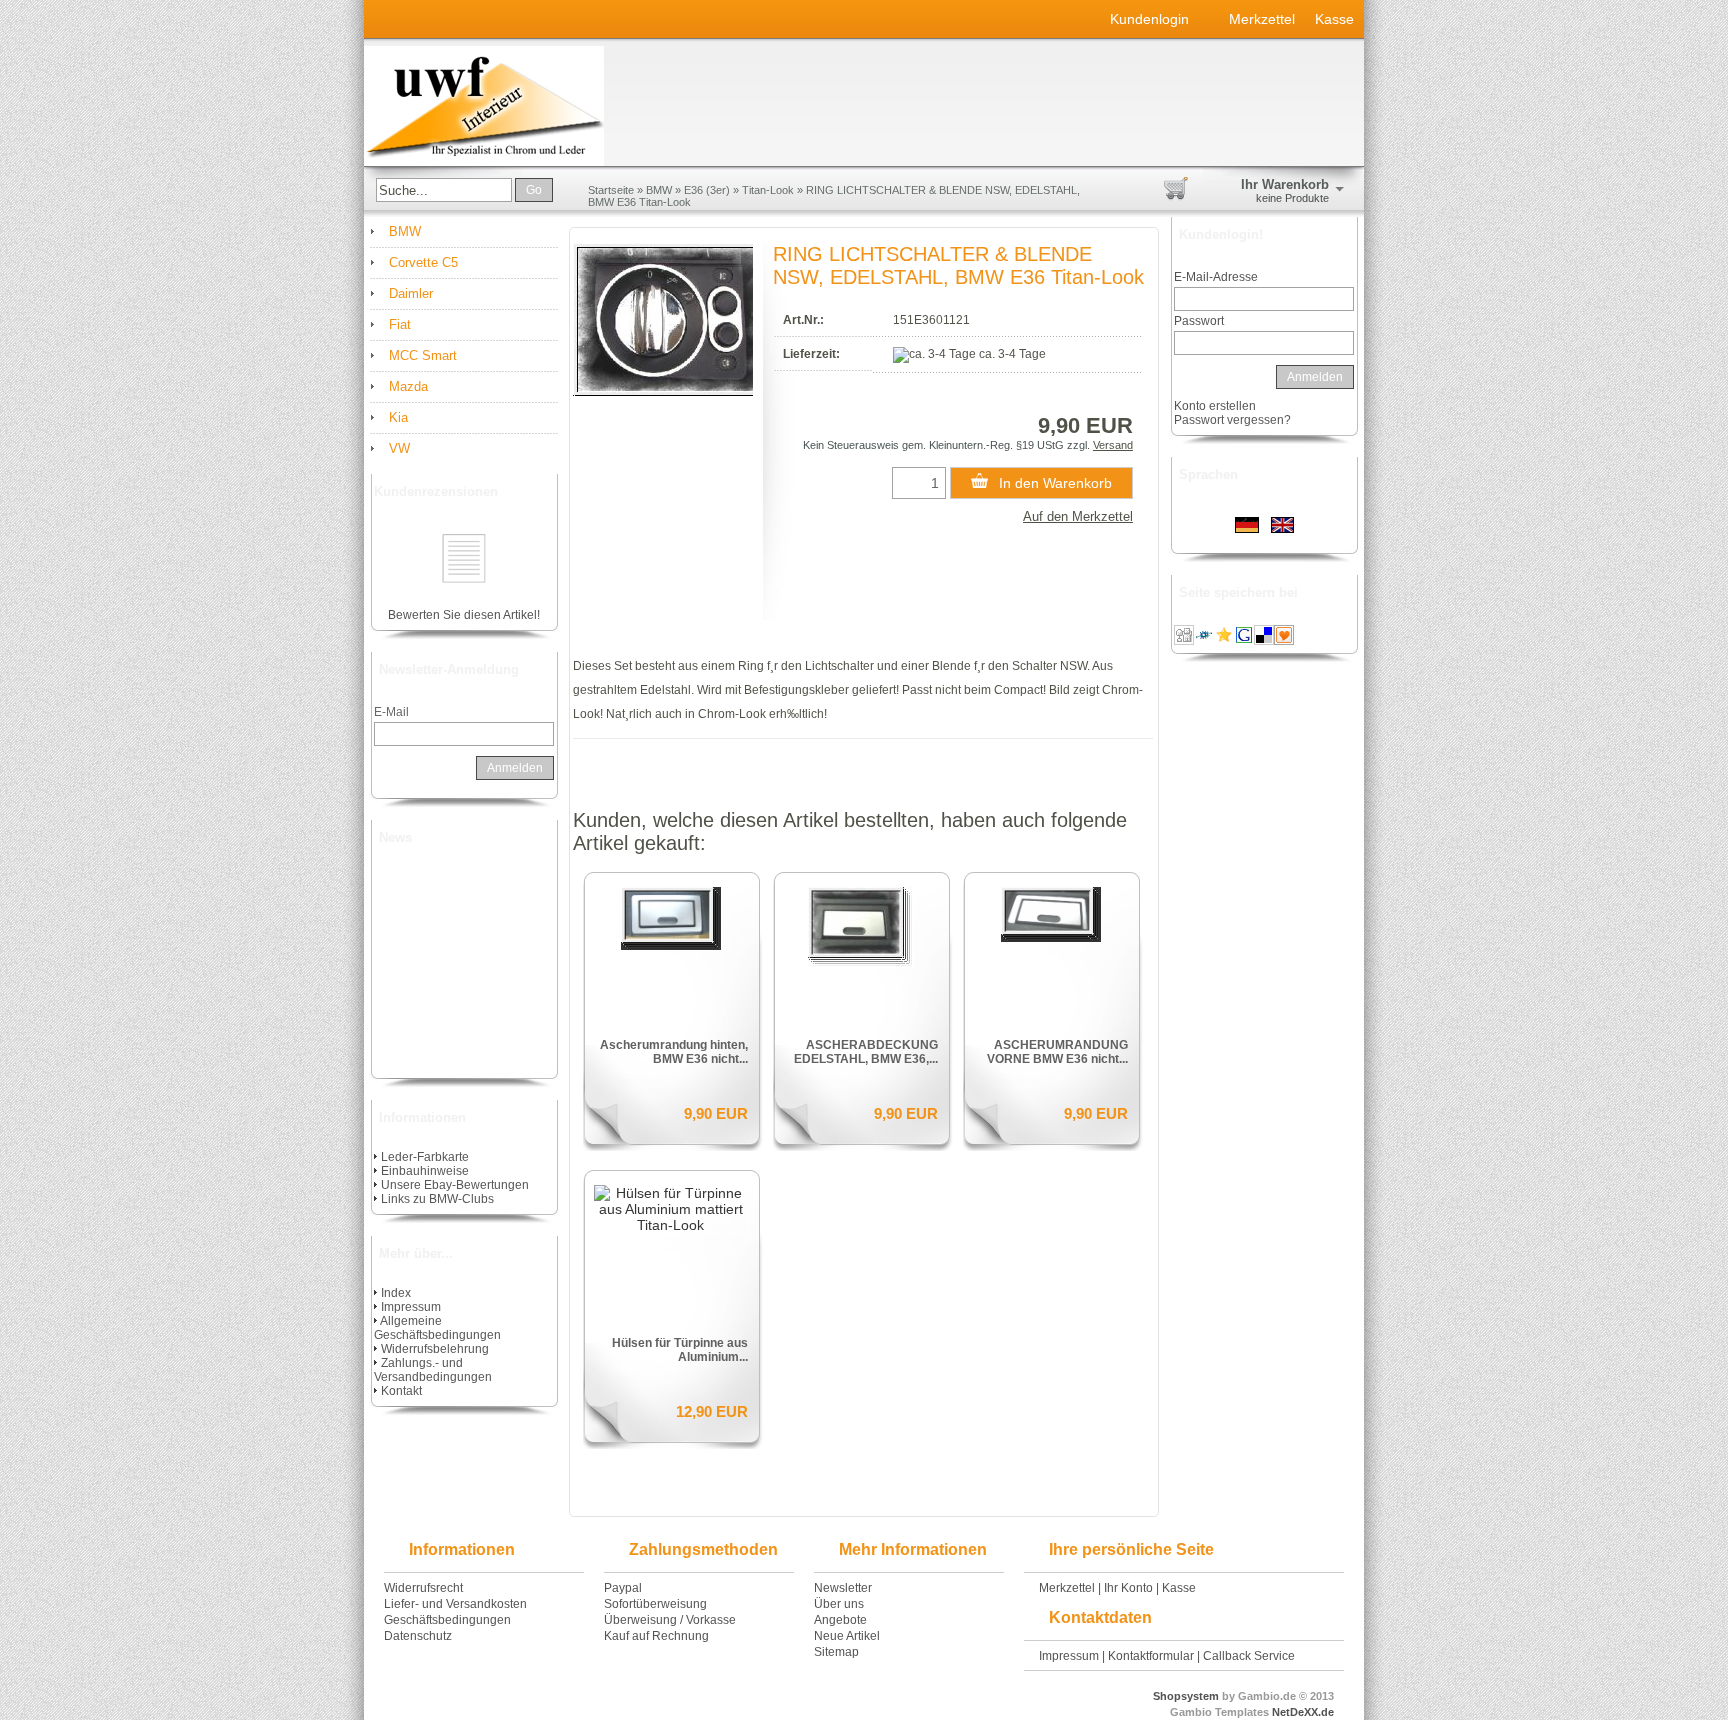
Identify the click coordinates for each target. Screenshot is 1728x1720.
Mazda (408, 386)
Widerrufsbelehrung (435, 1349)
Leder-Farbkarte (425, 1157)
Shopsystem (1186, 1696)
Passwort (1199, 321)
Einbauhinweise (425, 1171)
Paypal (623, 1588)
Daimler (411, 293)
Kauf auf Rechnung (656, 1636)
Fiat (400, 324)
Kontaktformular (1151, 1656)
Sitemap (836, 1652)
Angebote (840, 1620)
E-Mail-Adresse (1216, 277)
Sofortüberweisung (655, 1604)
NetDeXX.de (1301, 1712)
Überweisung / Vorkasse (670, 1620)
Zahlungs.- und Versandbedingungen (433, 1370)
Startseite (611, 190)
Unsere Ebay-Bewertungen (455, 1185)
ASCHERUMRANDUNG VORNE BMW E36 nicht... (1057, 1052)
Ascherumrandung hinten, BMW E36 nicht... (674, 1052)
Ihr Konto (1128, 1588)
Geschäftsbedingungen (447, 1620)
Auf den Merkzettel (1078, 516)
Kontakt (401, 1391)
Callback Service (1249, 1656)
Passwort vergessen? (1232, 420)
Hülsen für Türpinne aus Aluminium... (680, 1350)
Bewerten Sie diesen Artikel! (464, 615)
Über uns (839, 1604)
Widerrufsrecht (423, 1588)
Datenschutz (418, 1636)
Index (396, 1293)
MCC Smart (423, 355)
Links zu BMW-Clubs (437, 1199)
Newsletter (843, 1588)
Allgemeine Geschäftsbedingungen (437, 1328)
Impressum (411, 1307)
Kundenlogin (1159, 19)
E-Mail (391, 712)
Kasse (1334, 19)
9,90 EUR (716, 1113)
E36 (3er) (707, 190)
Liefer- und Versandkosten (455, 1604)
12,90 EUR (712, 1411)
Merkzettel (1262, 19)
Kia (398, 417)
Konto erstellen (1215, 406)
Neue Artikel (847, 1636)
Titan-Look (768, 190)
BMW (659, 190)
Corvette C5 (423, 262)
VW (399, 448)
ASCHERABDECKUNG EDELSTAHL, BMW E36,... (866, 1052)
